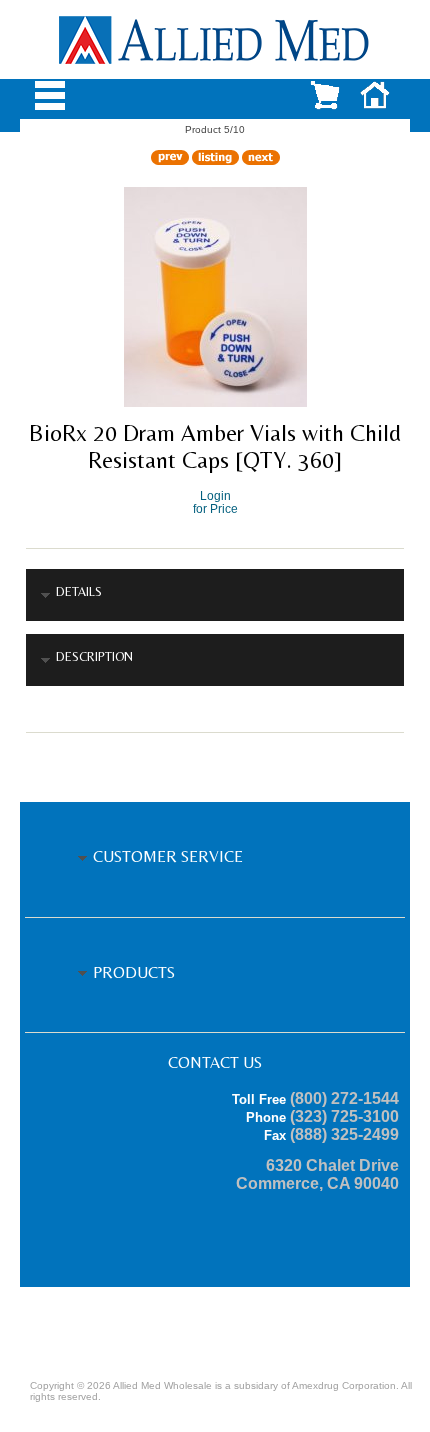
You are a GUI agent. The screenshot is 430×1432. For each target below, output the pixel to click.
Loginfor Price (215, 502)
